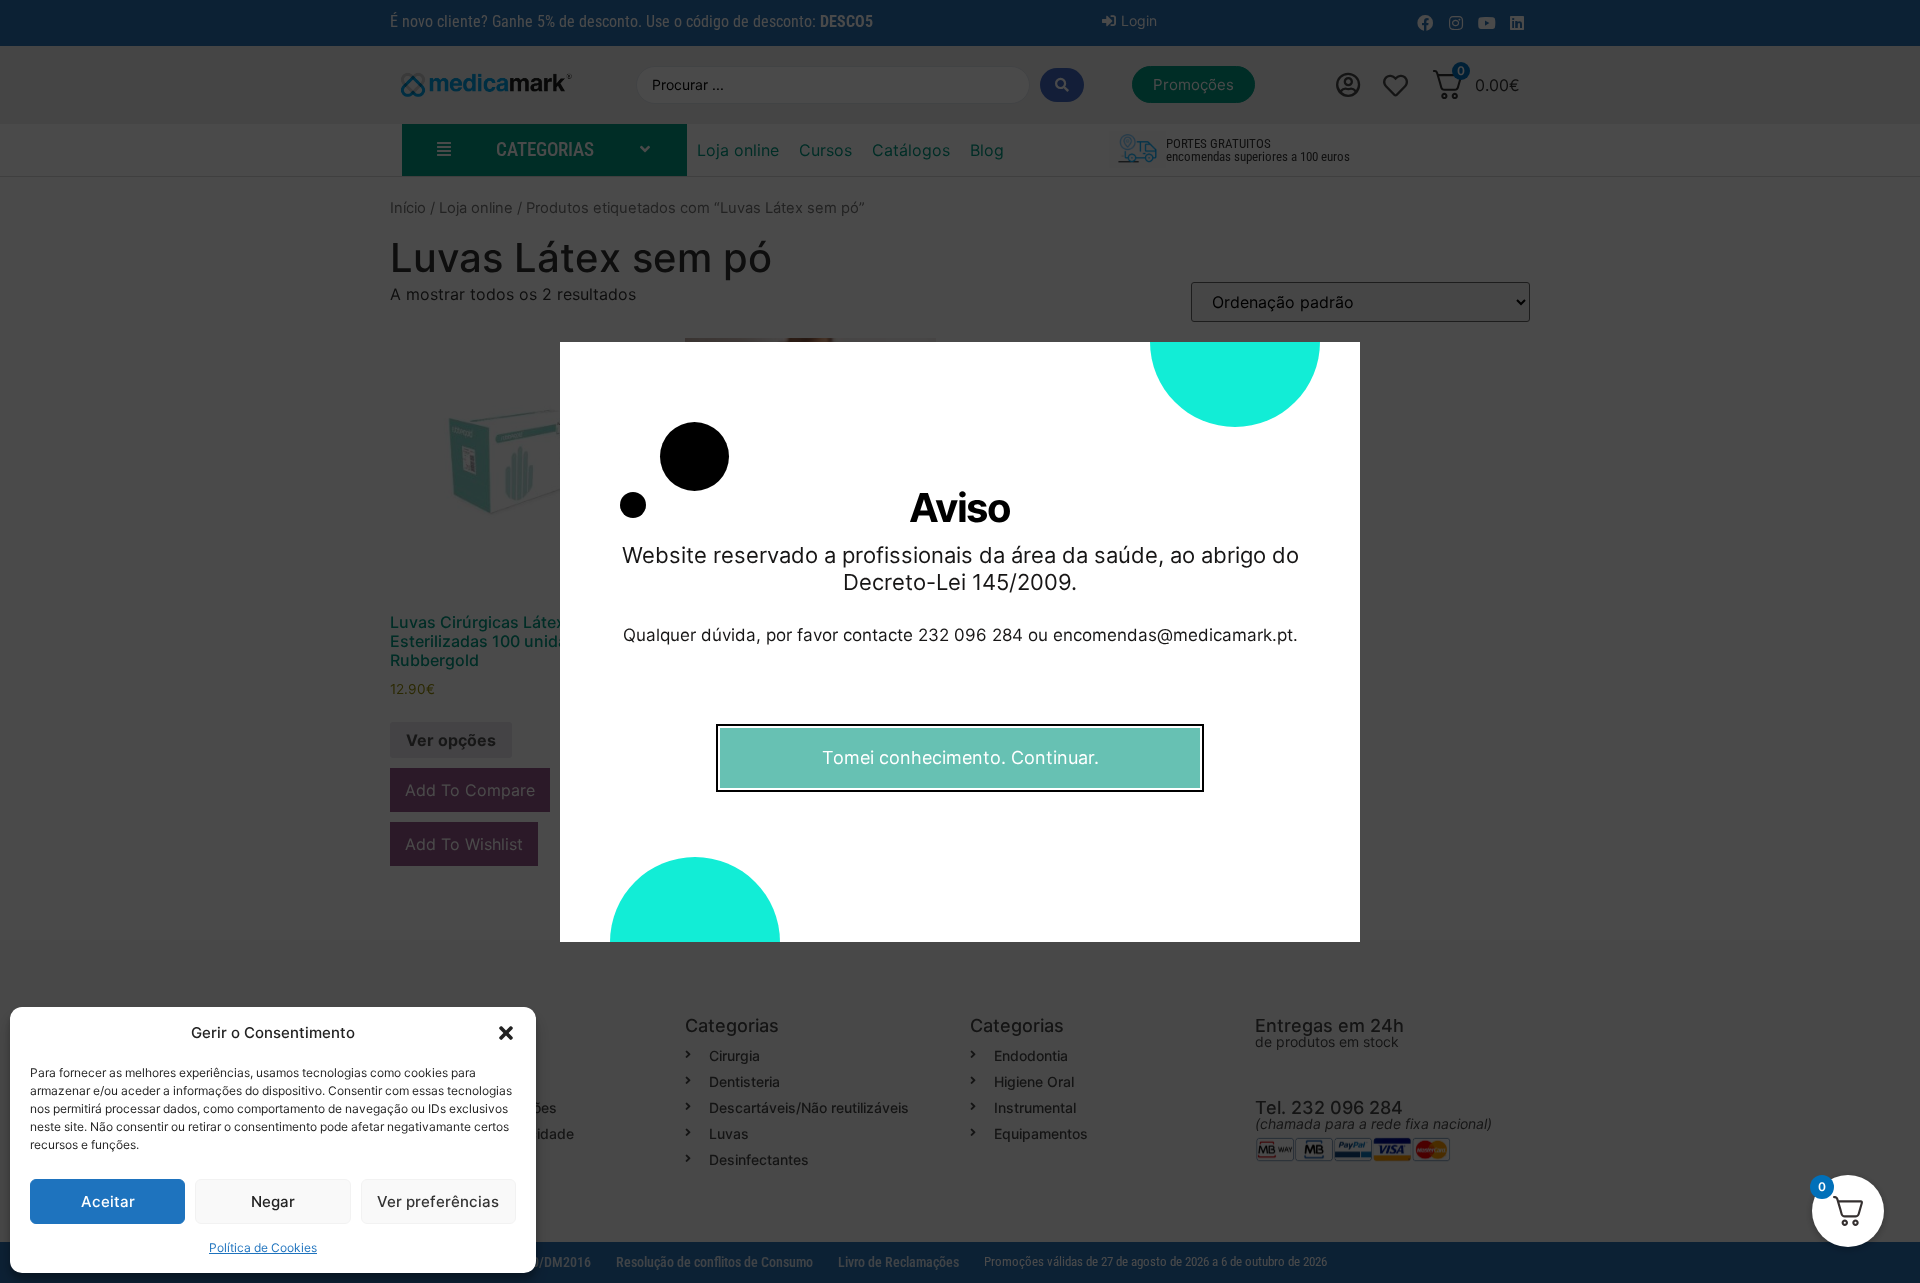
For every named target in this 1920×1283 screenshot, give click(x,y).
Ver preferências (438, 1201)
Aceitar (108, 1201)
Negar (273, 1201)
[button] (506, 1033)
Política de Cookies (263, 1247)
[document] (960, 641)
